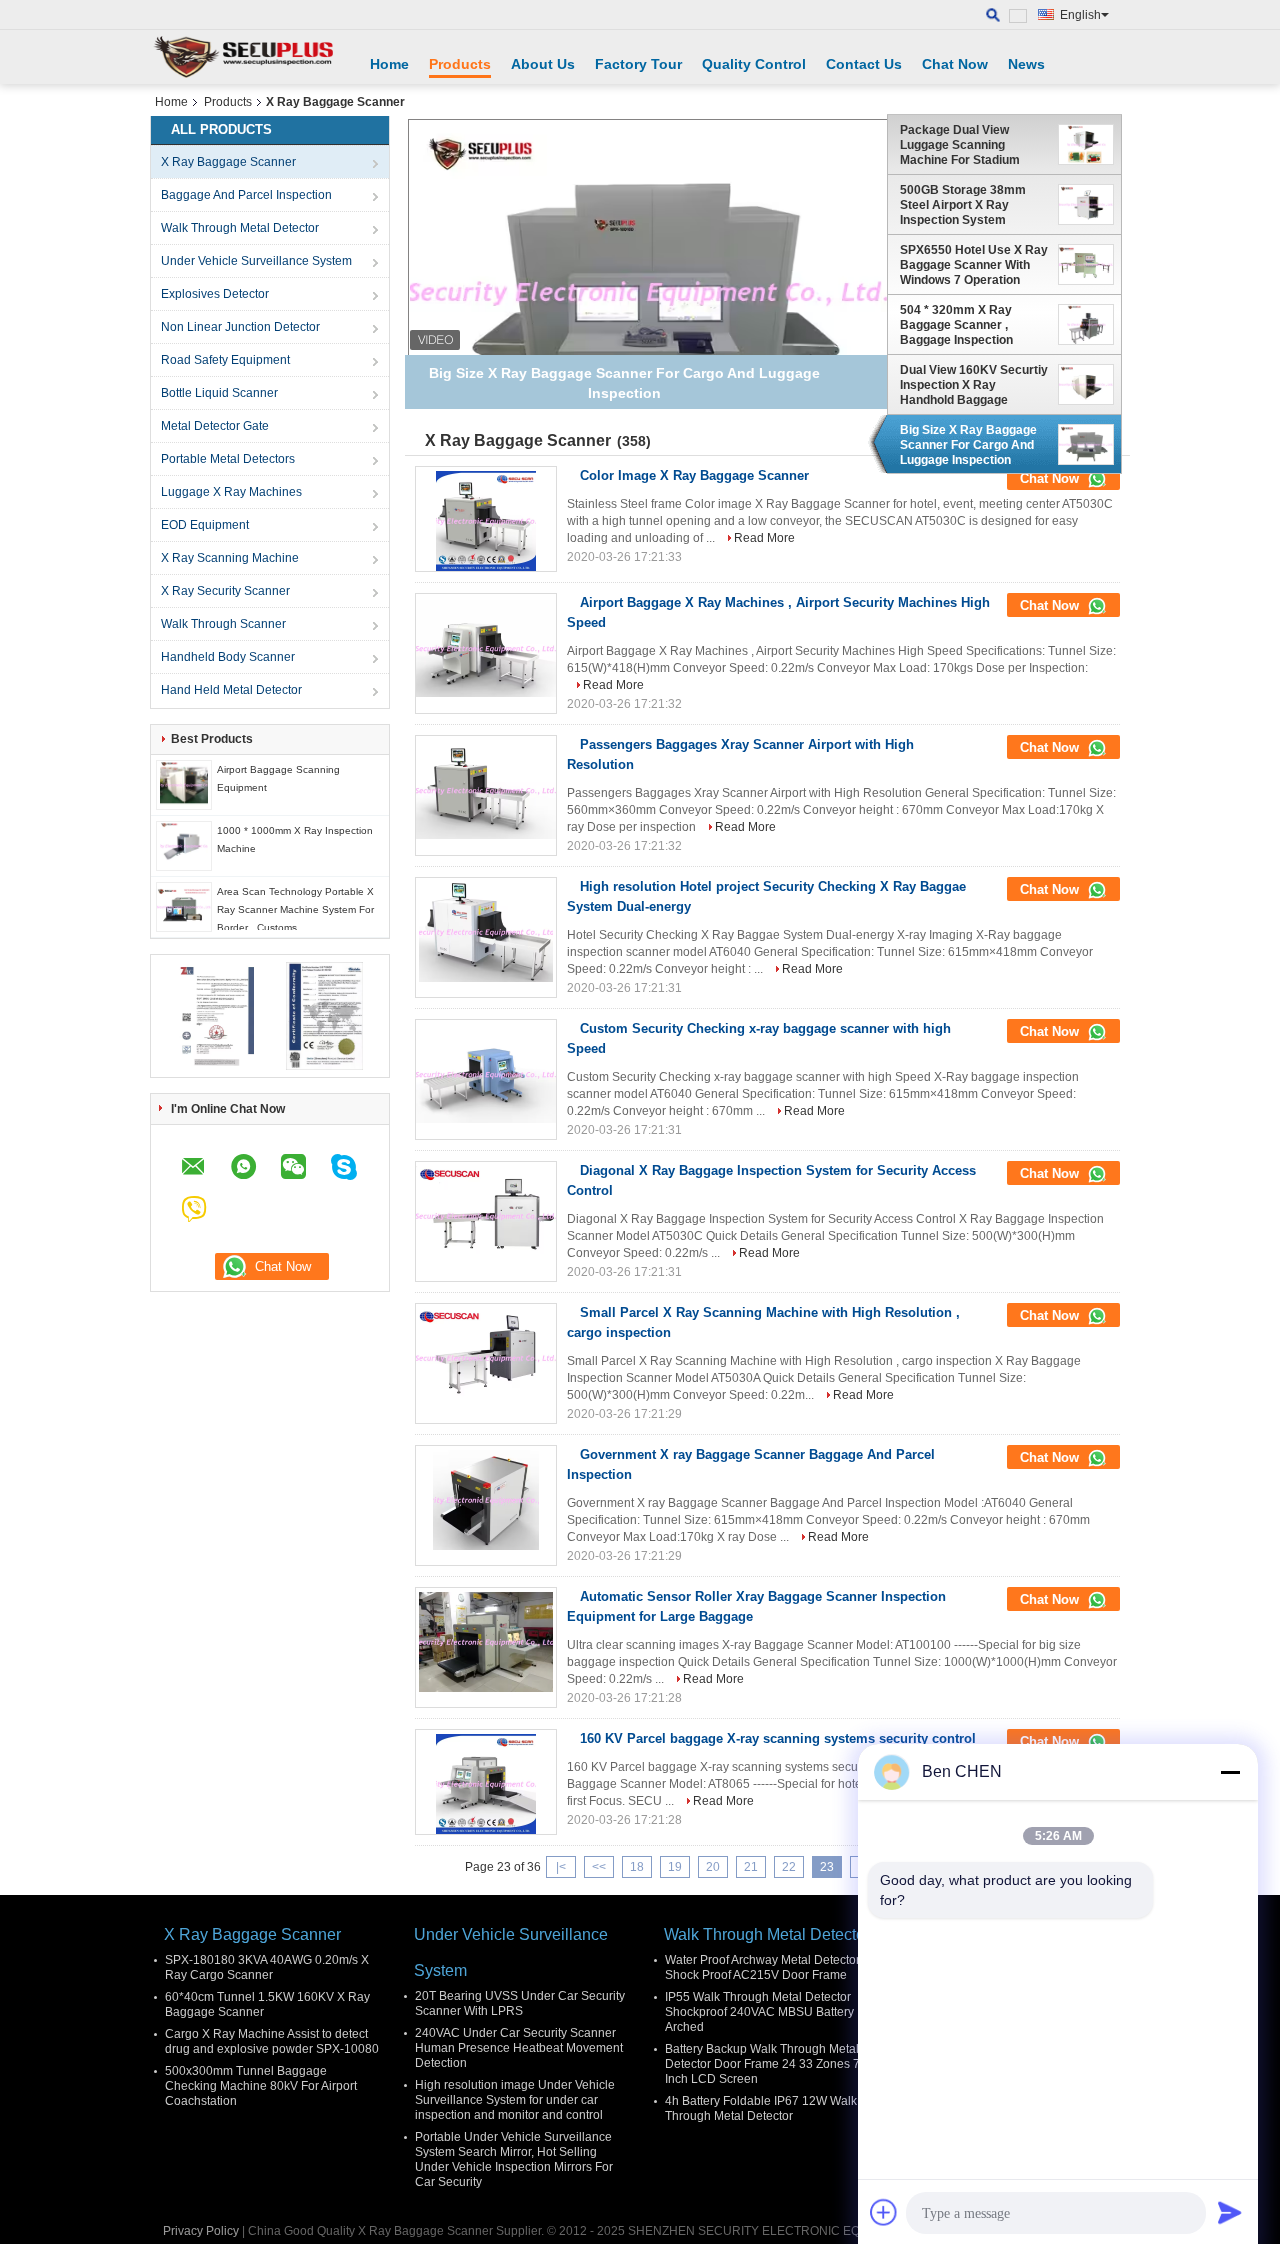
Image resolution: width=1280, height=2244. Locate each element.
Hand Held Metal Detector (231, 690)
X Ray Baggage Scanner (228, 162)
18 (637, 1867)
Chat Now (955, 64)
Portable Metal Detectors (228, 459)
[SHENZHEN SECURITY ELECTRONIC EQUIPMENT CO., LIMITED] (245, 57)
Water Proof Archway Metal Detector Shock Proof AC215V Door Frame (762, 1967)
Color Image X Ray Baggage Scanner (694, 475)
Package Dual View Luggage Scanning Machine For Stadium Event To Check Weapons (972, 145)
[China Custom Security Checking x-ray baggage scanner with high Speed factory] (486, 1074)
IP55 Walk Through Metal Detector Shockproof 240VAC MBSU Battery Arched (759, 2012)
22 (789, 1867)
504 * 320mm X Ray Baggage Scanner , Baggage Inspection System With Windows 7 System (968, 325)
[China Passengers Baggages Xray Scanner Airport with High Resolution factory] (486, 790)
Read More (764, 538)
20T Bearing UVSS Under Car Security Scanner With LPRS (520, 2003)
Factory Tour (638, 64)
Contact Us (864, 64)
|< (561, 1867)
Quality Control (754, 64)
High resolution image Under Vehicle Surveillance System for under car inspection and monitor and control (515, 2100)
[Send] (1230, 2212)
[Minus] (1230, 1772)
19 (675, 1867)
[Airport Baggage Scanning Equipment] (184, 784)
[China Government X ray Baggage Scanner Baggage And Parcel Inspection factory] (486, 1500)
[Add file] (884, 2212)
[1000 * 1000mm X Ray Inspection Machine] (184, 845)
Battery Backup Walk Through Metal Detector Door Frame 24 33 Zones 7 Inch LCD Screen (762, 2064)
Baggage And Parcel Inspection (246, 195)
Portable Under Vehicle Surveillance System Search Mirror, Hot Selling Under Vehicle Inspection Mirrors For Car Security (514, 2159)
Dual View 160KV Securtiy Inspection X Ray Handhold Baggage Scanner (974, 385)
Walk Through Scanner (223, 624)
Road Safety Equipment (225, 360)
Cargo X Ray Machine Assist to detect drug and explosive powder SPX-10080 (272, 2041)
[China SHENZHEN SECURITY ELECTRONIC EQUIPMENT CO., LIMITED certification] (215, 1015)
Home (389, 64)
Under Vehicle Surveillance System (256, 261)
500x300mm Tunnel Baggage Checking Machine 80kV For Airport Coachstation (261, 2086)
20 (713, 1867)
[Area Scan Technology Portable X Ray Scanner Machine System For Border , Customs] (184, 906)
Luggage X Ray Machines (231, 492)
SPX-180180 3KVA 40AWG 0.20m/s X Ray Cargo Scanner (267, 1967)
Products (460, 64)
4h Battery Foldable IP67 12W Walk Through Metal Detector (761, 2108)
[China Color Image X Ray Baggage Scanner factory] (486, 521)
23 (827, 1867)
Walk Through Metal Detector (240, 228)
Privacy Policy (201, 2231)
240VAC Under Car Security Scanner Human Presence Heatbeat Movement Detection (519, 2048)
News (1026, 64)
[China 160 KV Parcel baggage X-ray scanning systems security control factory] (486, 1784)
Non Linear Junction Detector (240, 327)
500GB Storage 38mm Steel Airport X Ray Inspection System (963, 205)
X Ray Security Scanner (225, 591)
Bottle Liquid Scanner (219, 393)
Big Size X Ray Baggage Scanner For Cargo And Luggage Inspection (968, 445)
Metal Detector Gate (215, 426)
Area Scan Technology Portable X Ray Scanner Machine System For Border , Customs (295, 909)
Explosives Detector (215, 294)
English (1080, 15)
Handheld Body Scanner (228, 657)
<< (599, 1867)
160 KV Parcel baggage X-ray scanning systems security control (778, 1738)
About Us (543, 64)
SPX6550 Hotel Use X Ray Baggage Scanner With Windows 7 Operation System (974, 265)
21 (751, 1867)
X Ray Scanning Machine (230, 558)
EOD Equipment (205, 525)
